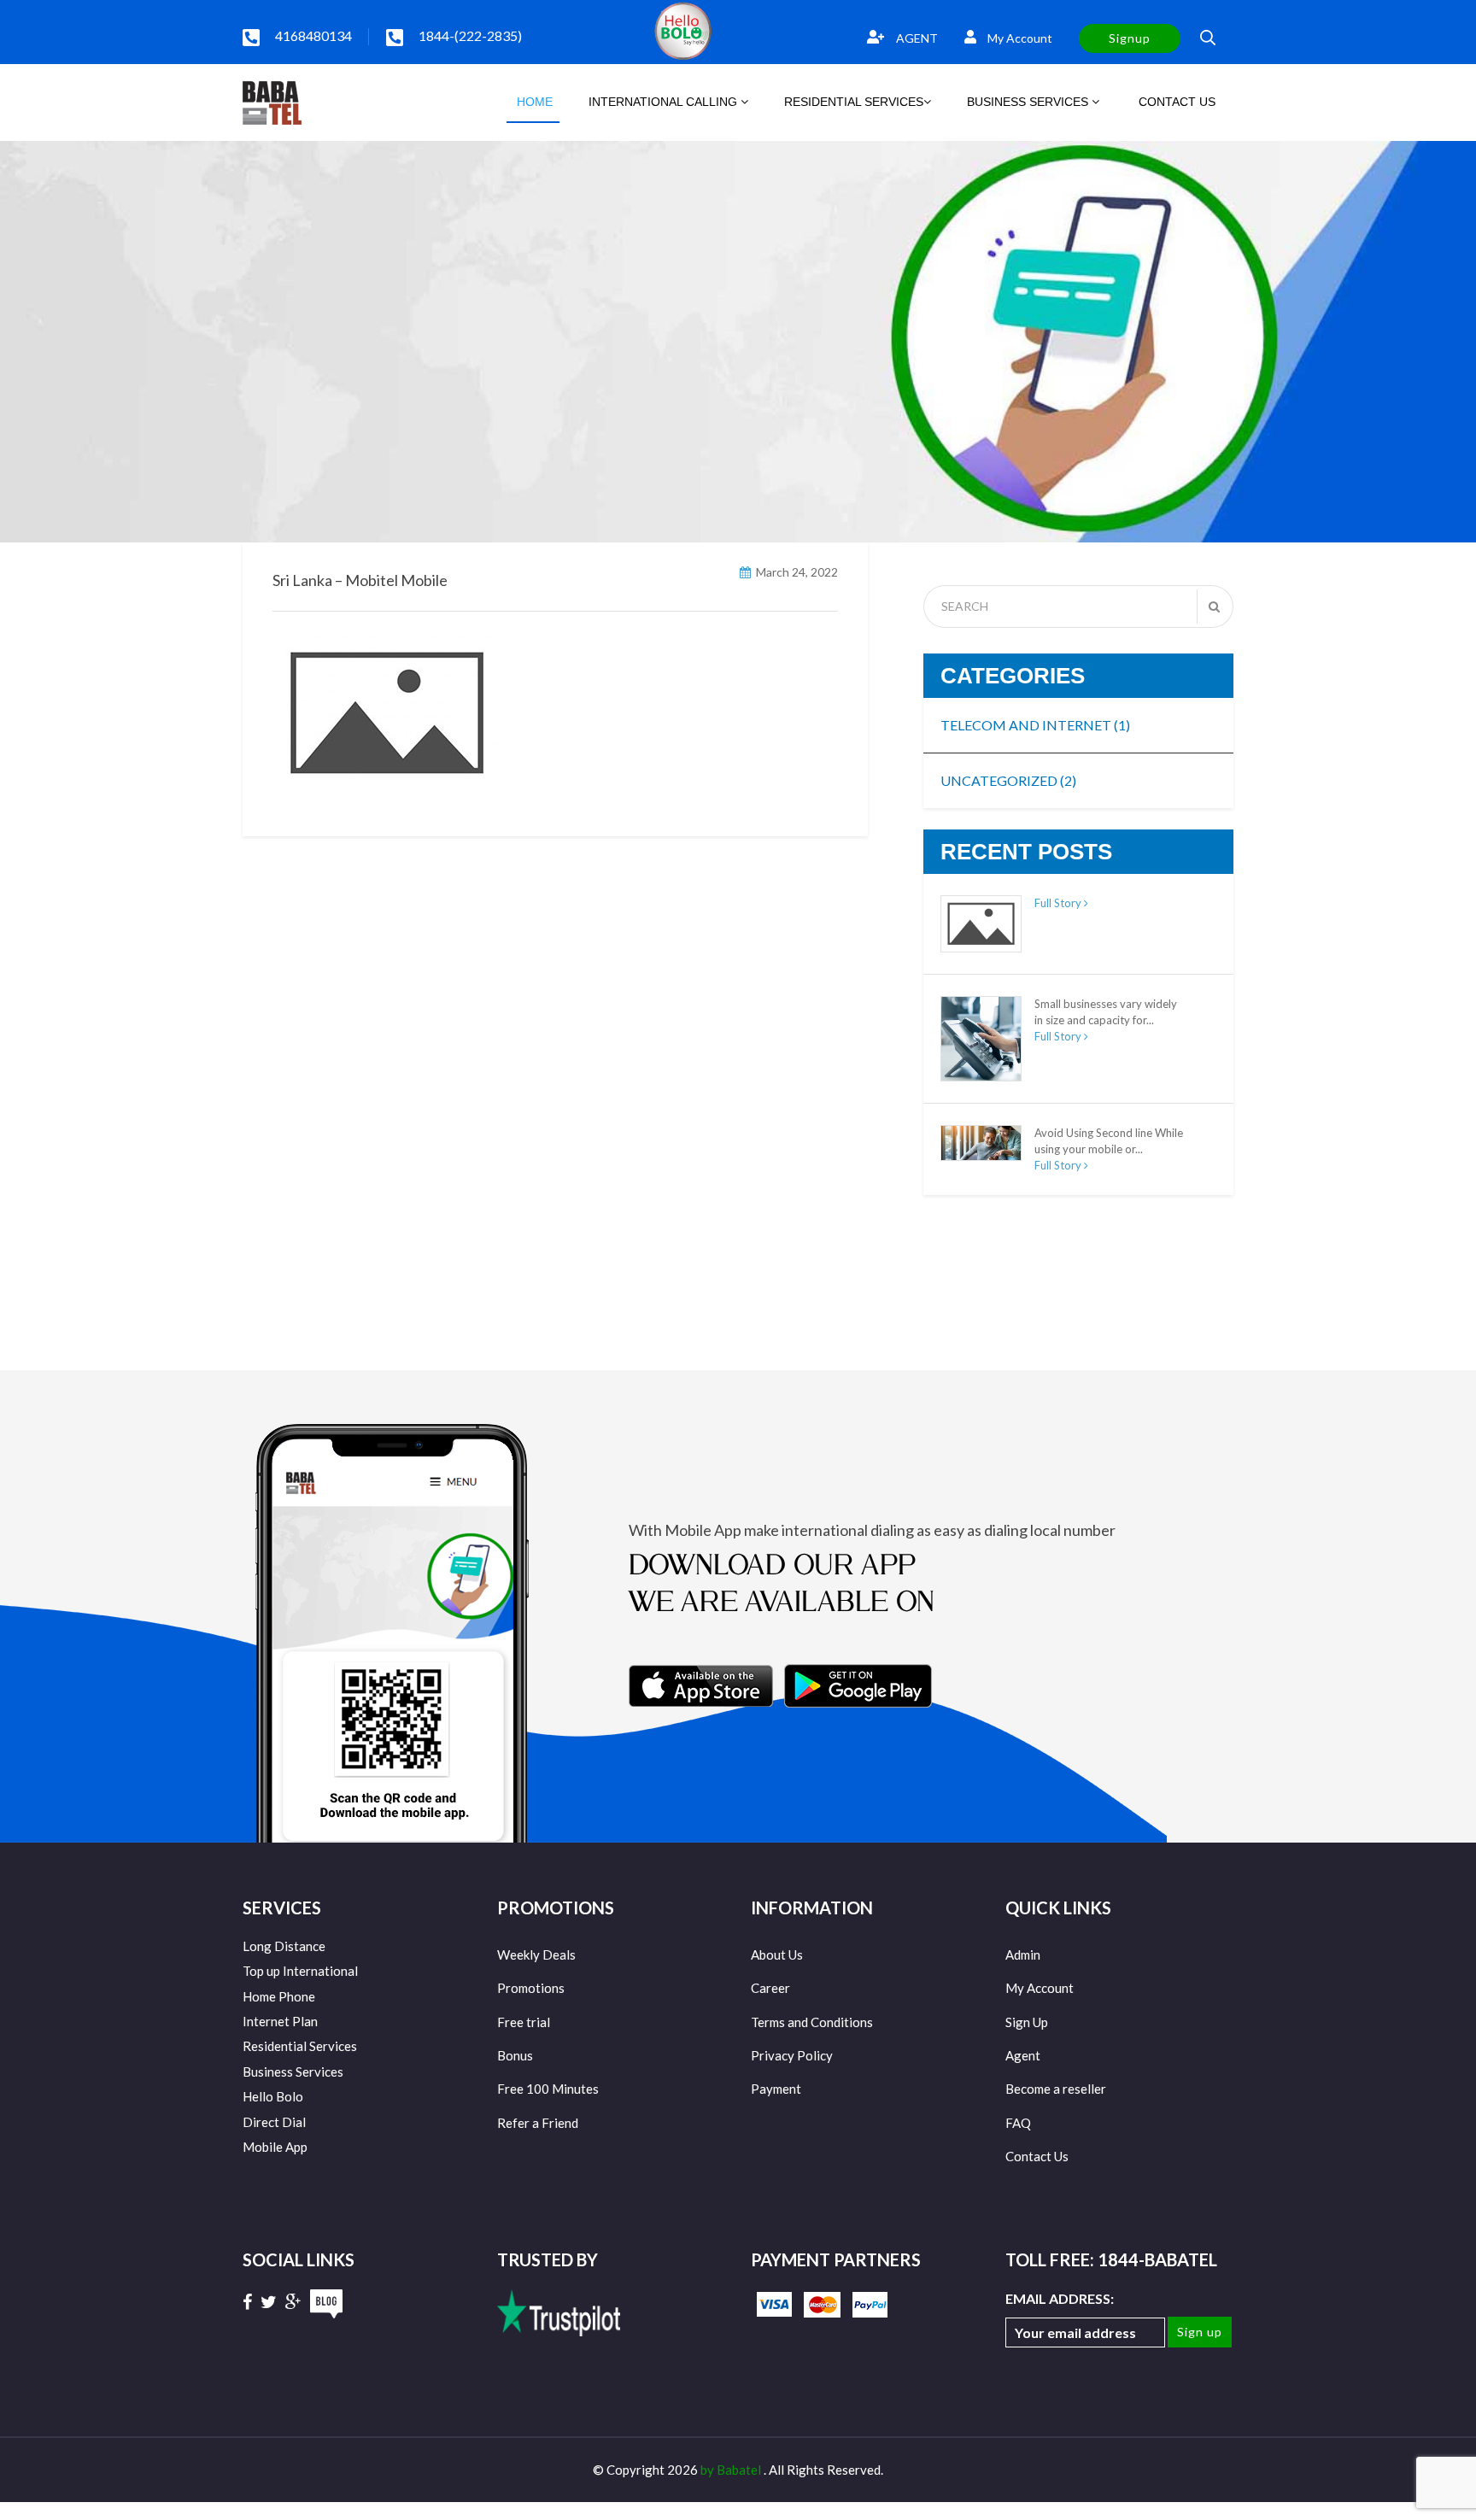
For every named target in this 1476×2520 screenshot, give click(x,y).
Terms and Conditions (812, 2022)
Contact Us (1037, 2156)
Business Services (293, 2072)
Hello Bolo (273, 2096)
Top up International (300, 1971)
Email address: (1060, 2298)
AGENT (916, 38)
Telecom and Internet (1035, 725)
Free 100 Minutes (548, 2089)
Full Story (1059, 903)
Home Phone (279, 1996)
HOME (533, 102)
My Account (1019, 38)
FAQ (1018, 2123)
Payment (776, 2089)
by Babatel (732, 2470)
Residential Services (300, 2046)
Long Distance (284, 1946)
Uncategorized (1008, 780)
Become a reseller (1056, 2089)
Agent (1023, 2055)
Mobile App (275, 2147)
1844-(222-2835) (470, 35)
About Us (777, 1954)
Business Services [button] (1029, 102)
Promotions (531, 1988)
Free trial (524, 2022)
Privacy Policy (792, 2055)
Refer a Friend (538, 2123)
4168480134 (313, 35)
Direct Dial (274, 2122)
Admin (1023, 1954)
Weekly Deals (536, 1954)
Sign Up (1027, 2022)
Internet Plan (280, 2021)
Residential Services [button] (854, 102)
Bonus (515, 2055)
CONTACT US (1175, 102)
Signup (1130, 38)
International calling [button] (665, 102)
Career (770, 1988)
